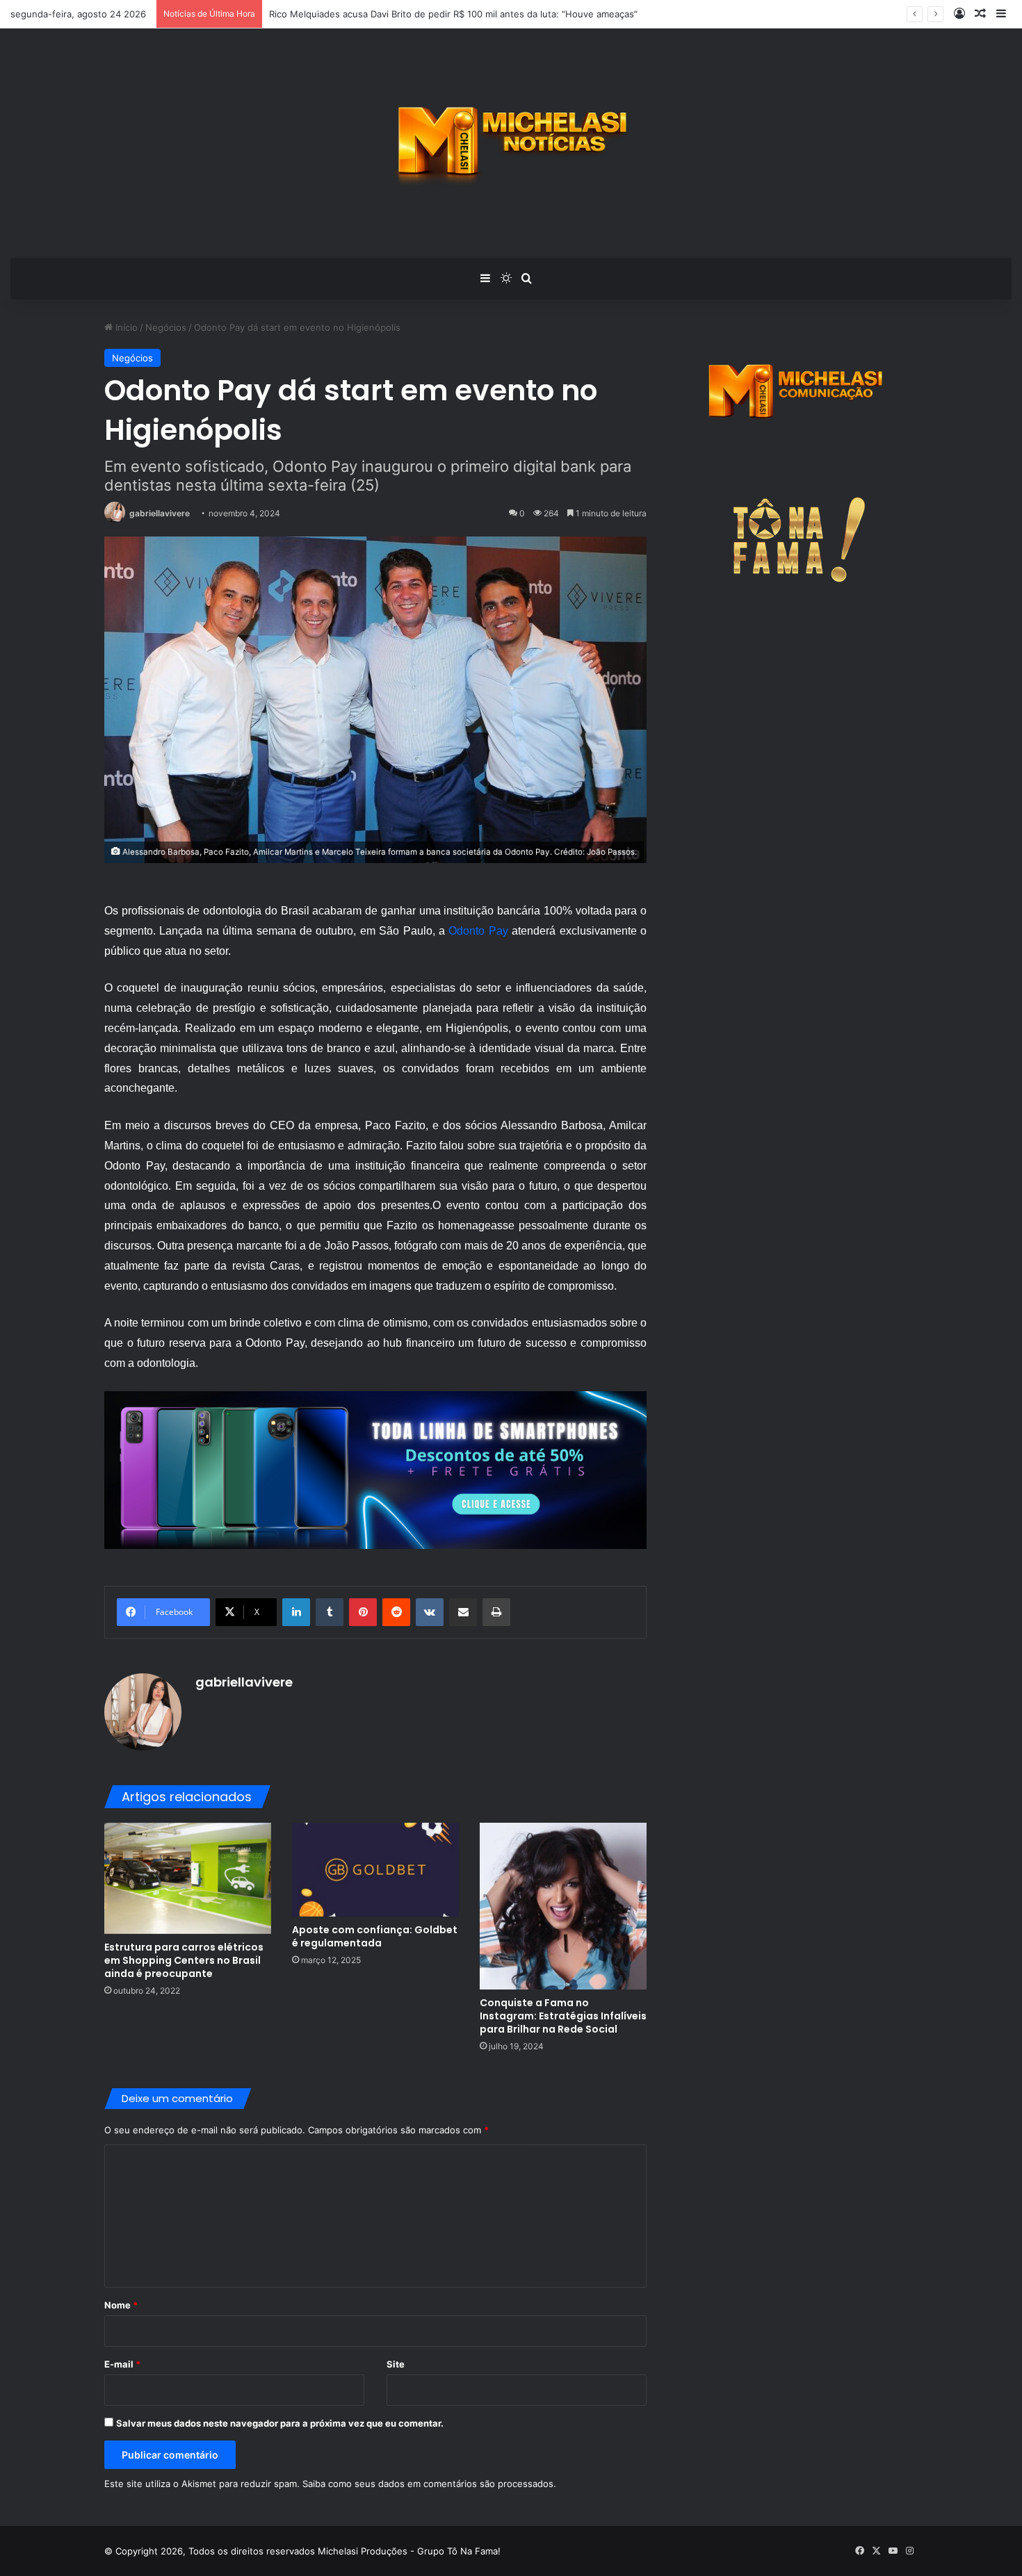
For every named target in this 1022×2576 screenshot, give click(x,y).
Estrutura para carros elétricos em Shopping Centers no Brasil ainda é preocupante (184, 1960)
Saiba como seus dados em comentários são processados (428, 2484)
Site (396, 2364)
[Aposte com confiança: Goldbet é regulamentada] (375, 1870)
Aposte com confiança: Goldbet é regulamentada (375, 1936)
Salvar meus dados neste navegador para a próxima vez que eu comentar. (280, 2423)
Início (125, 327)
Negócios (166, 327)
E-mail (122, 2364)
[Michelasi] (511, 143)
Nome (121, 2305)
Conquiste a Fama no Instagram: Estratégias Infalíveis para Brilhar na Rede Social (563, 2016)
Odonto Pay (478, 931)
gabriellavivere (160, 513)
